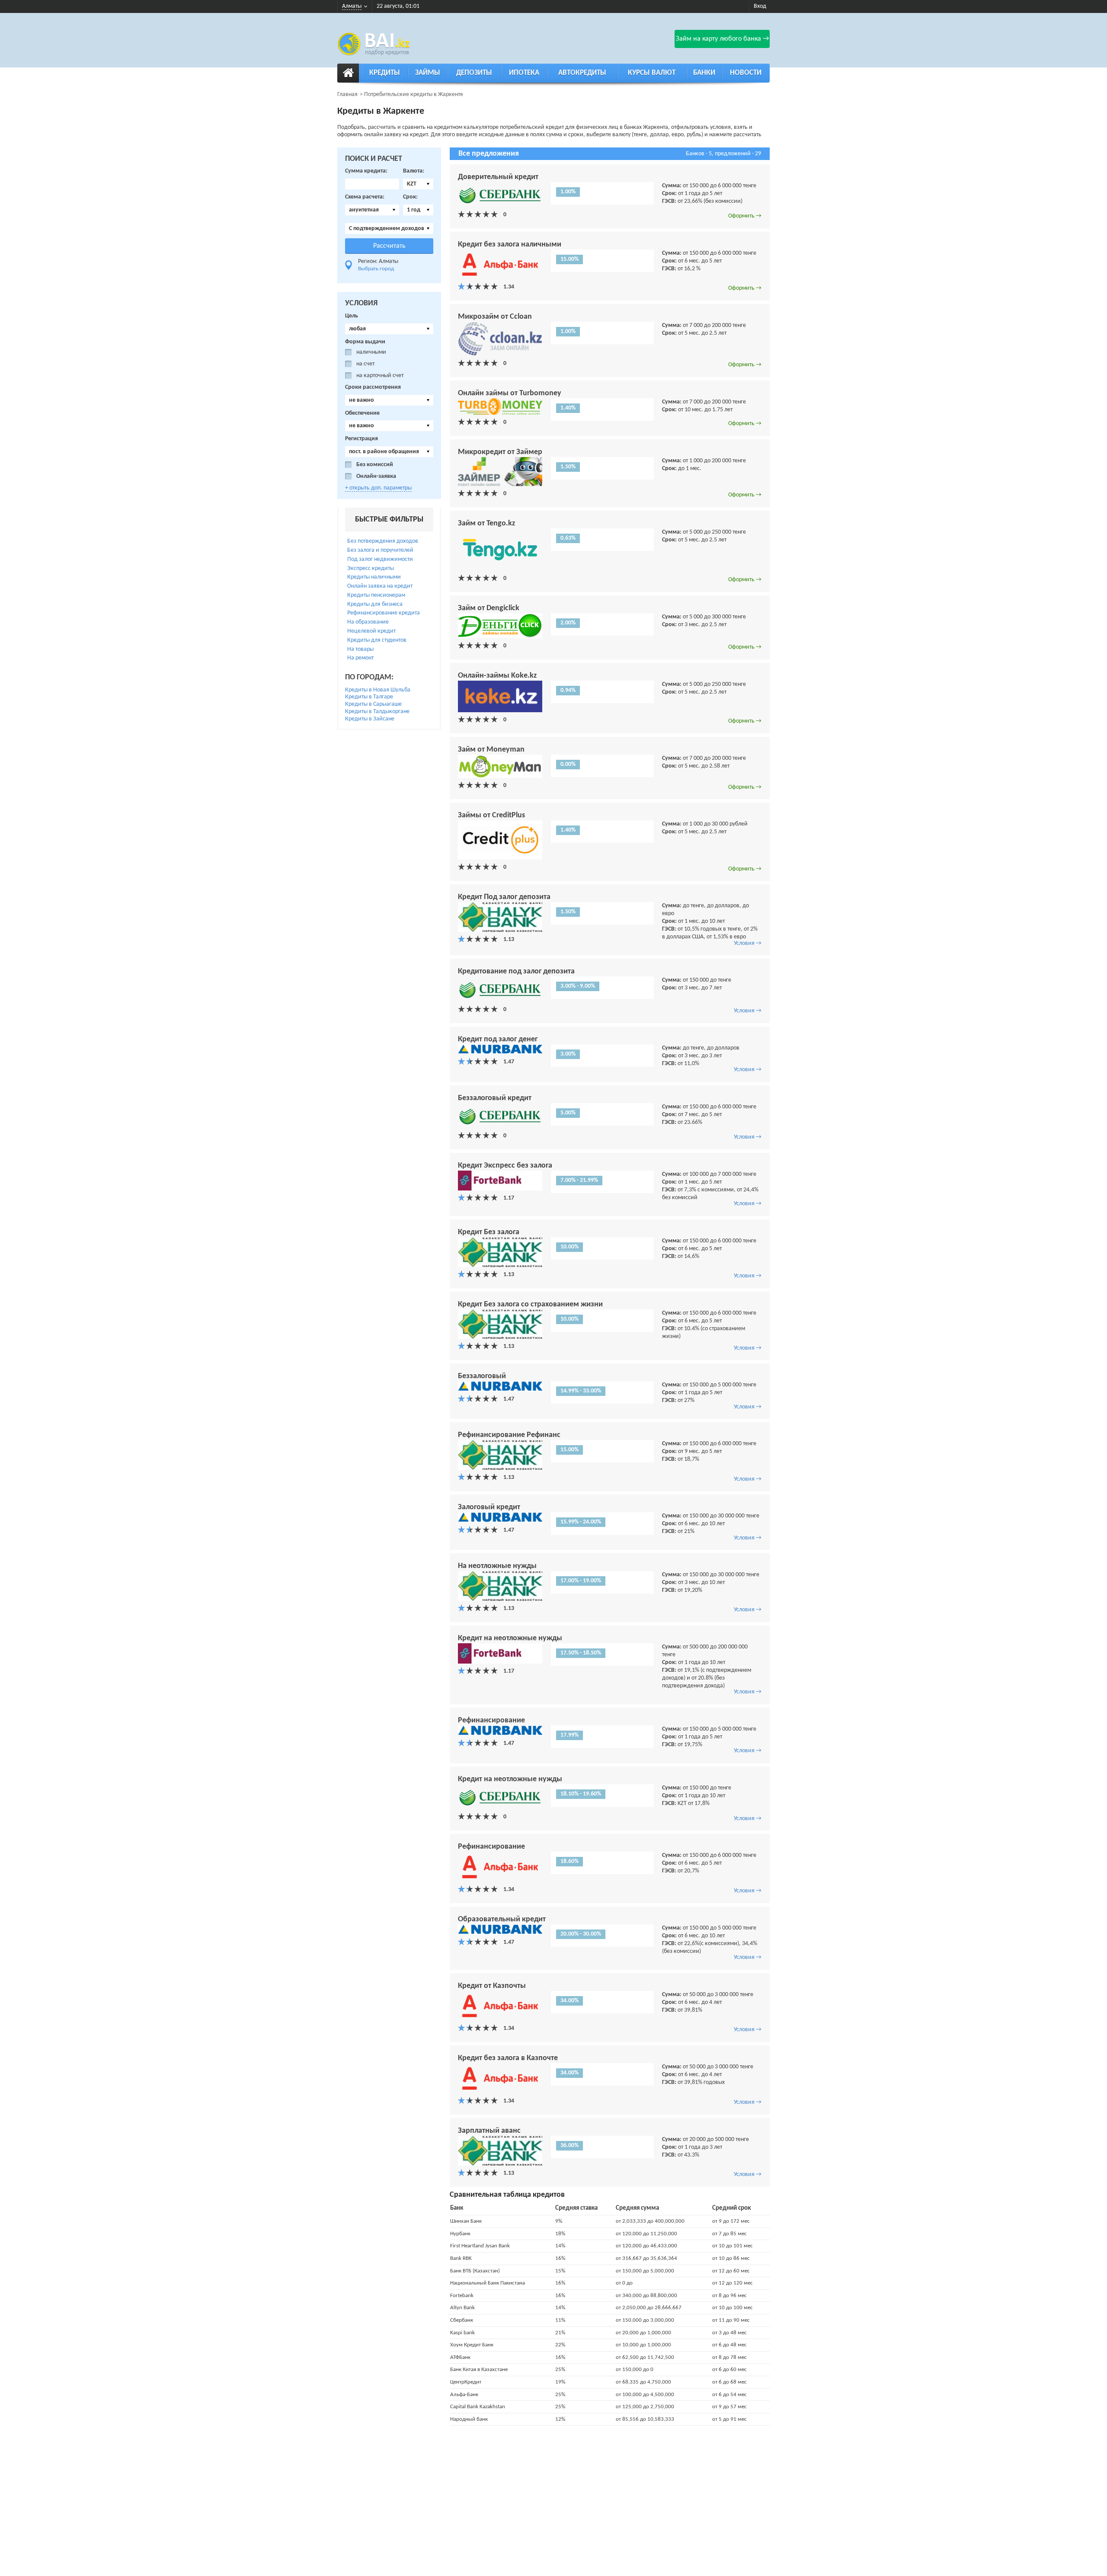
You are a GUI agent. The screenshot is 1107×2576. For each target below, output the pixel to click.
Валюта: (414, 171)
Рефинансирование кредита (384, 613)
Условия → (748, 943)
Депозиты (474, 73)
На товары (360, 649)
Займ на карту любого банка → (722, 39)
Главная (347, 94)
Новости (746, 73)
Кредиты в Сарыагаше (373, 704)
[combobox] (418, 184)
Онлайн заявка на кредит (380, 586)
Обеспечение (362, 413)
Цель (352, 316)
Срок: (410, 197)
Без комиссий (375, 465)
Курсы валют (652, 73)
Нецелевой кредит (371, 631)
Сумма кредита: (366, 171)
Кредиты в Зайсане (370, 719)
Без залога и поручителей (380, 550)
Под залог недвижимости (380, 559)
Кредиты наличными (374, 577)
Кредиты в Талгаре (369, 697)
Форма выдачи (365, 342)
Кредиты (385, 73)
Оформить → (745, 216)
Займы (428, 73)
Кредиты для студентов (377, 640)
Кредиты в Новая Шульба (378, 690)
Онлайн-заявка (376, 476)
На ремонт (360, 658)
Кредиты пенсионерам (376, 595)
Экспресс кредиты (371, 568)
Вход (760, 6)
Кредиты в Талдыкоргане (377, 712)
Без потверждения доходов (383, 541)
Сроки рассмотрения (373, 387)
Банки (704, 73)
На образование (368, 622)
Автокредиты (582, 73)
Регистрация (362, 439)
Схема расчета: (365, 197)
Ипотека (524, 73)
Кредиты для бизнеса (375, 604)
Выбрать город (376, 269)
